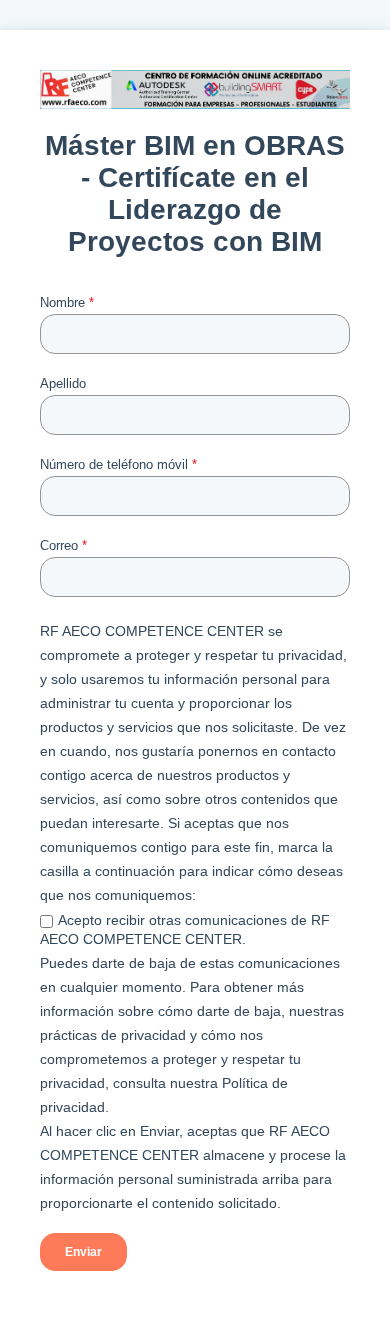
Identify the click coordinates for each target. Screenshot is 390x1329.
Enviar (83, 1252)
